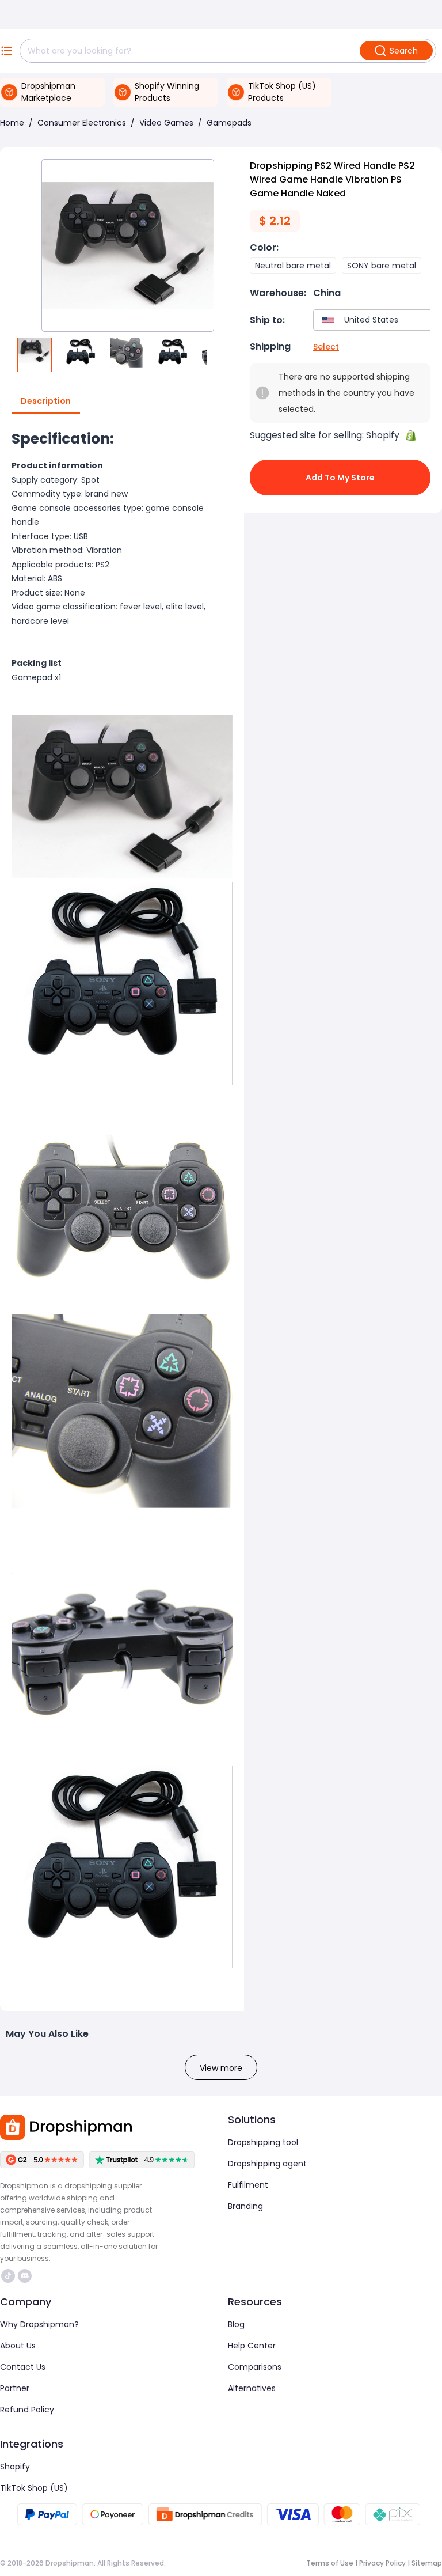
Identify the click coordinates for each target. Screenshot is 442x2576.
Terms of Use (330, 2563)
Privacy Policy (382, 2563)
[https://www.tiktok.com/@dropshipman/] (8, 2276)
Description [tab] (46, 401)
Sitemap (427, 2563)
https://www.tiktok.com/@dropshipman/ (9, 2276)
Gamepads (229, 123)
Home (12, 123)
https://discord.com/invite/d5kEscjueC (26, 2276)
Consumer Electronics (82, 123)
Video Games (166, 123)
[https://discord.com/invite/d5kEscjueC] (25, 2276)
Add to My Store (340, 478)
